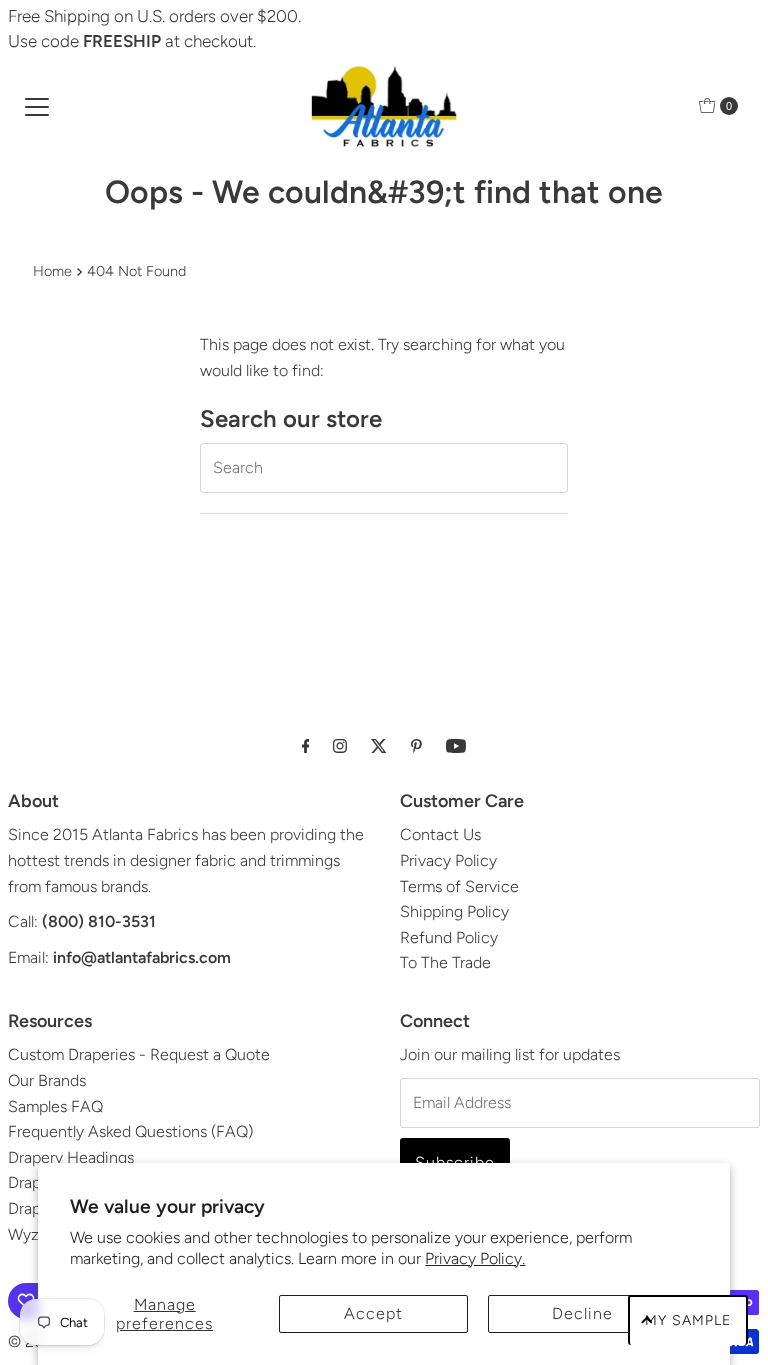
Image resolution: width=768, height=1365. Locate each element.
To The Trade (445, 962)
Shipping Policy (454, 911)
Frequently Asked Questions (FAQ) (130, 1131)
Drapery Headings (71, 1157)
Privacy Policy (448, 860)
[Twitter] (379, 746)
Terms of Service (459, 886)
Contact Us (440, 834)
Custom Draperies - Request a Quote (139, 1054)
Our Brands (47, 1080)
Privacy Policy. (475, 1258)
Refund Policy (449, 937)
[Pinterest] (416, 746)
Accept (373, 1313)
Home (52, 271)
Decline (582, 1313)
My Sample (688, 1320)
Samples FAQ (55, 1106)
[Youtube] (456, 746)
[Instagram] (340, 746)
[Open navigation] (37, 106)
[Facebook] (306, 746)
